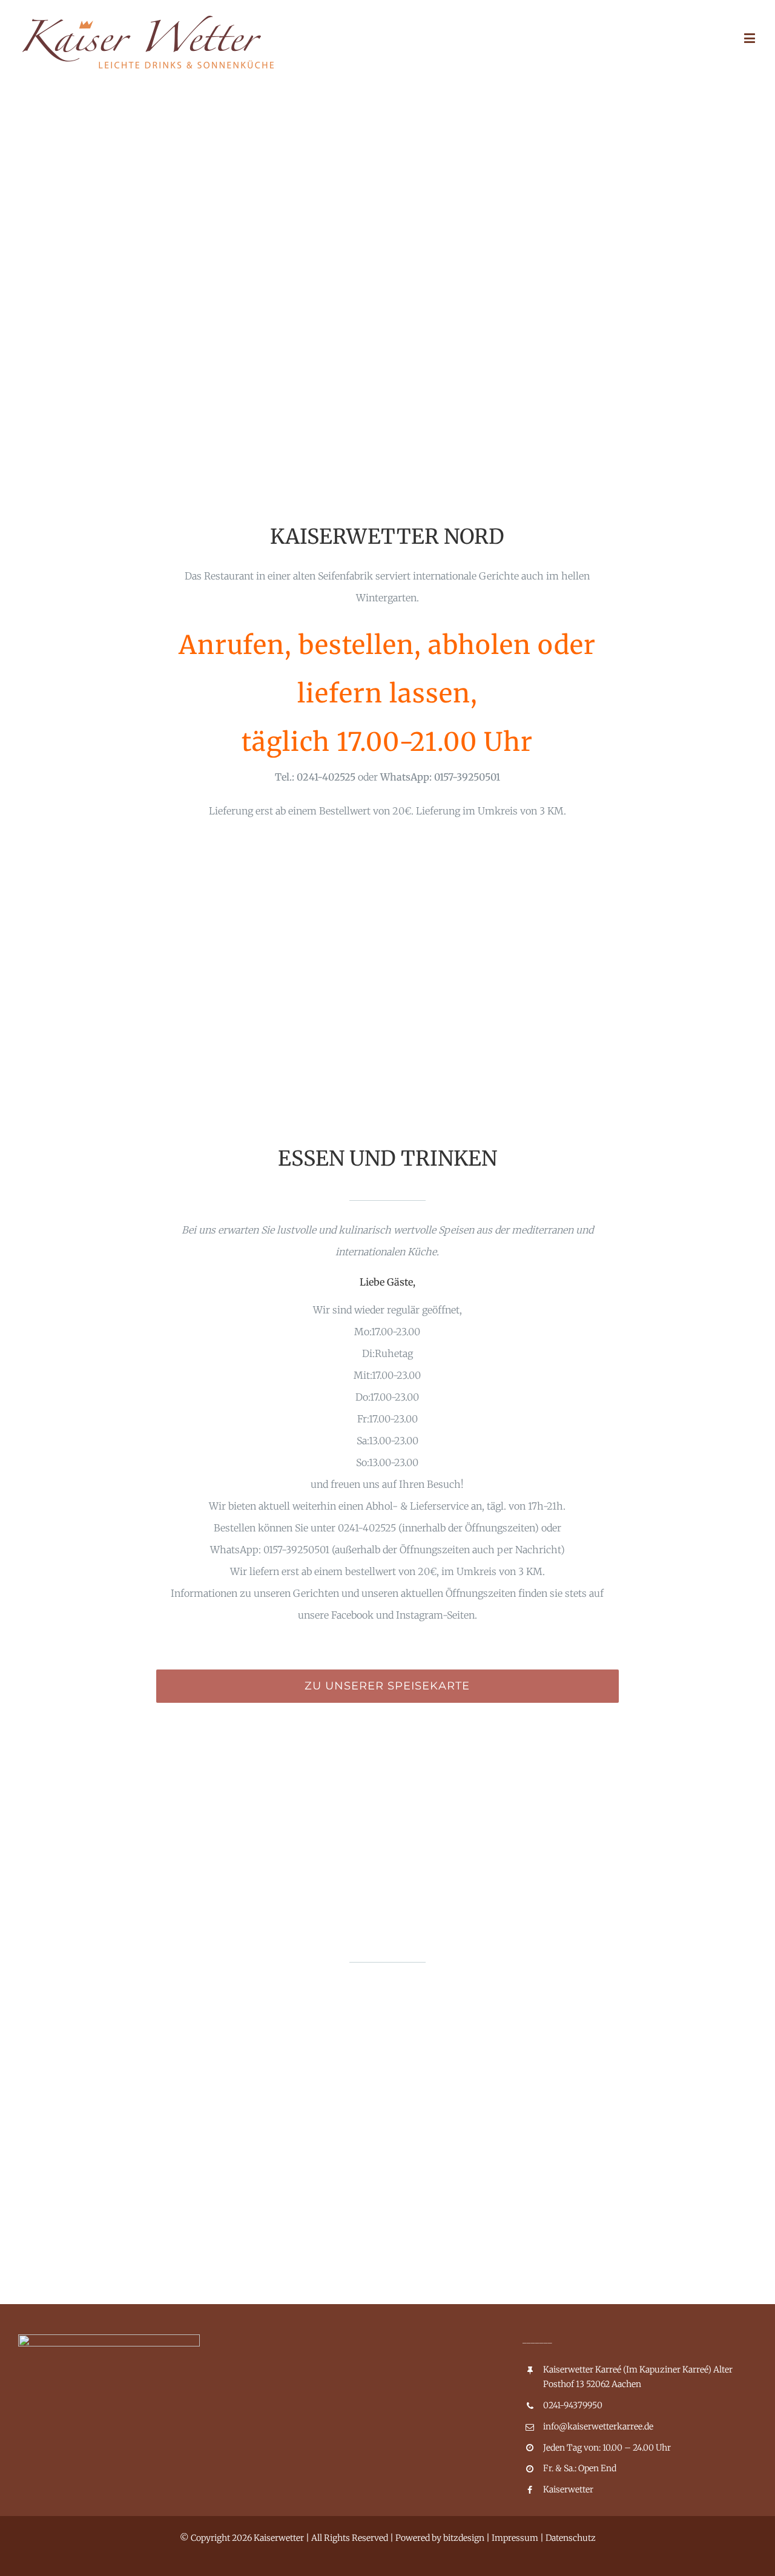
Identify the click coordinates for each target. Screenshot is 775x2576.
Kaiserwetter (568, 2489)
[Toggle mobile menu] (750, 38)
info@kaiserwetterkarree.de (598, 2426)
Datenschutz (571, 2538)
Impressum (515, 2538)
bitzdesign (464, 2538)
